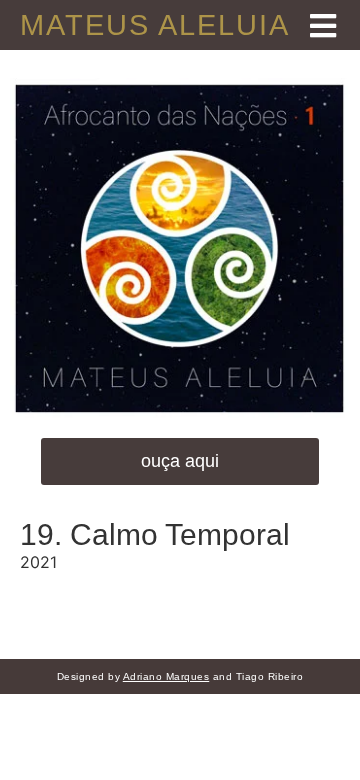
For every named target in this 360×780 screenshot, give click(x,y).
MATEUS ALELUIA (155, 25)
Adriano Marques (166, 676)
